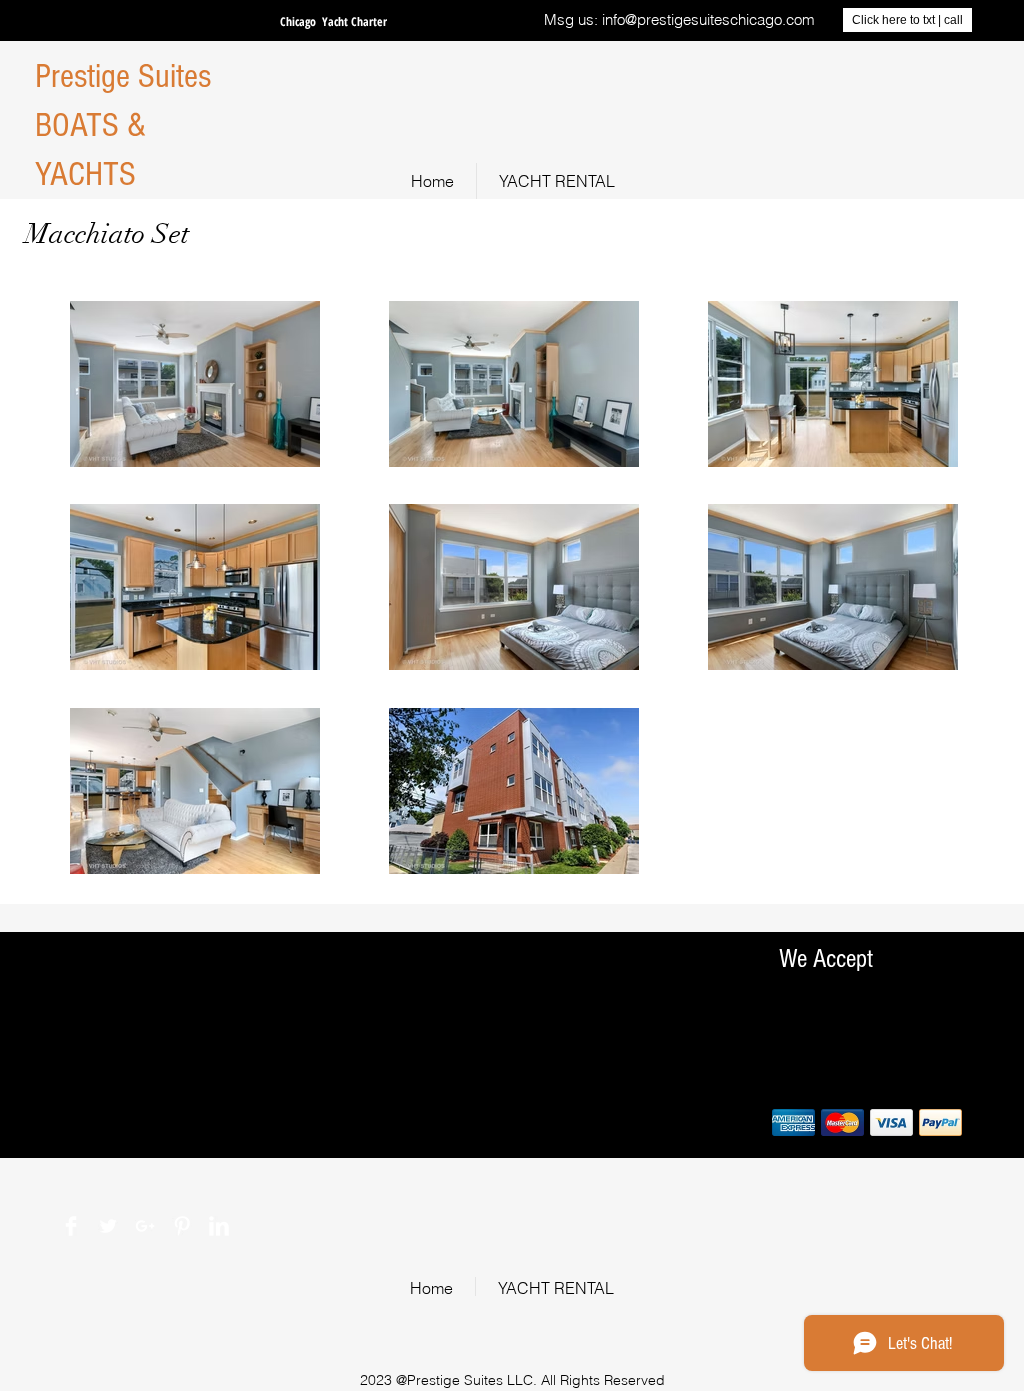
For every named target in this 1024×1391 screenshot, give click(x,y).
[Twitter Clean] (108, 1226)
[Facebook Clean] (71, 1226)
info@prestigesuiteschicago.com (708, 19)
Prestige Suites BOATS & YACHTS (123, 125)
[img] (793, 1122)
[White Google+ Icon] (145, 1226)
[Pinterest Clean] (182, 1226)
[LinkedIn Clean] (219, 1226)
